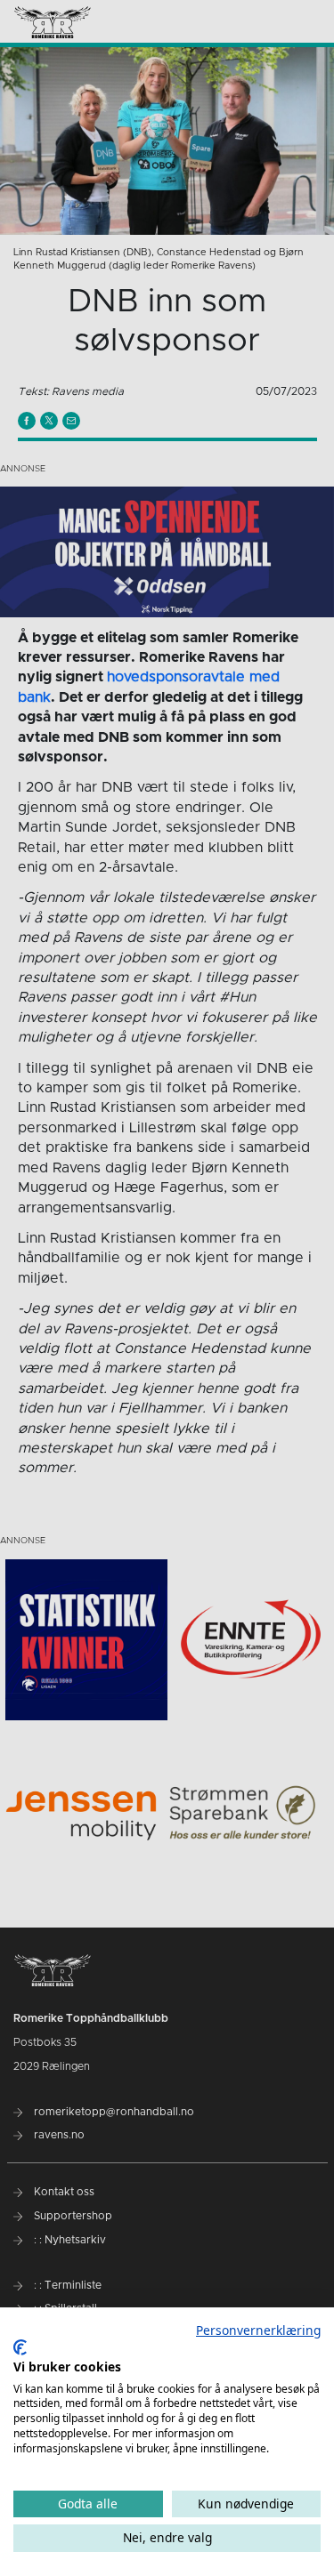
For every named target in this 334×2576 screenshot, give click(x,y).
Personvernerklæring (258, 2330)
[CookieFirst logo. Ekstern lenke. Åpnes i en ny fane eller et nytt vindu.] (20, 2347)
